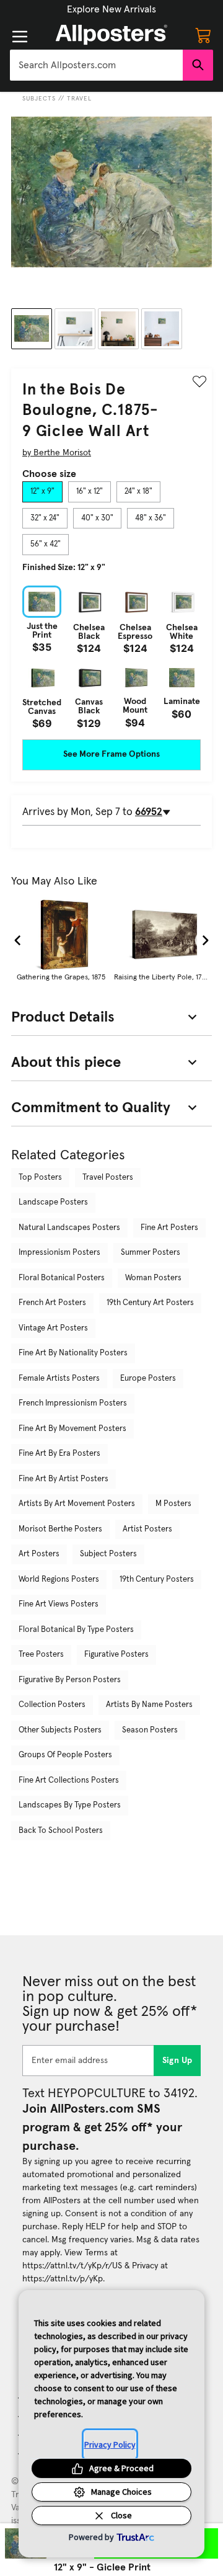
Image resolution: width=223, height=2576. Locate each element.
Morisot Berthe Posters (60, 1529)
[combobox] (96, 65)
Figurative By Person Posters (70, 1680)
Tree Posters (41, 1655)
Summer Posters (151, 1253)
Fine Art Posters (169, 1228)
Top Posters (40, 1178)
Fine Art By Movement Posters (72, 1429)
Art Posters (39, 1554)
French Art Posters (52, 1303)
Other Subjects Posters (60, 1730)
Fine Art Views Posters (59, 1604)
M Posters (173, 1504)
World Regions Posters (59, 1580)
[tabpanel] (111, 657)
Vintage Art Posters (53, 1328)
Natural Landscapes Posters (69, 1228)
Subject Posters (108, 1554)
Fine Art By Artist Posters (63, 1479)
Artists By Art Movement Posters (77, 1504)
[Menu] (20, 37)
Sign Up (177, 2061)
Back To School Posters (61, 1831)
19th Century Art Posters (150, 1303)
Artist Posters (147, 1529)
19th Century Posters (157, 1580)
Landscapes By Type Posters (70, 1805)
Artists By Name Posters (149, 1705)
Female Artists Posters (59, 1379)
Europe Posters (148, 1379)
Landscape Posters (53, 1202)
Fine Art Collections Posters (69, 1780)
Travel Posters (108, 1178)
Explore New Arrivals (111, 9)
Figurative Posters (116, 1655)
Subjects (39, 99)
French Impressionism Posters (73, 1403)
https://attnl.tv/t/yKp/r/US (72, 2266)
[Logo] (111, 35)
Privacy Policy (110, 2445)
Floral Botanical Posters (62, 1278)
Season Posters (150, 1730)
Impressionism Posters (59, 1253)
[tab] (42, 492)
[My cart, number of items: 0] (203, 35)
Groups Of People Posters (65, 1755)
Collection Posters (52, 1705)
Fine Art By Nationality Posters (73, 1353)
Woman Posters (153, 1278)
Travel (79, 99)
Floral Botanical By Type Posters (76, 1630)
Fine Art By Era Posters (59, 1454)
